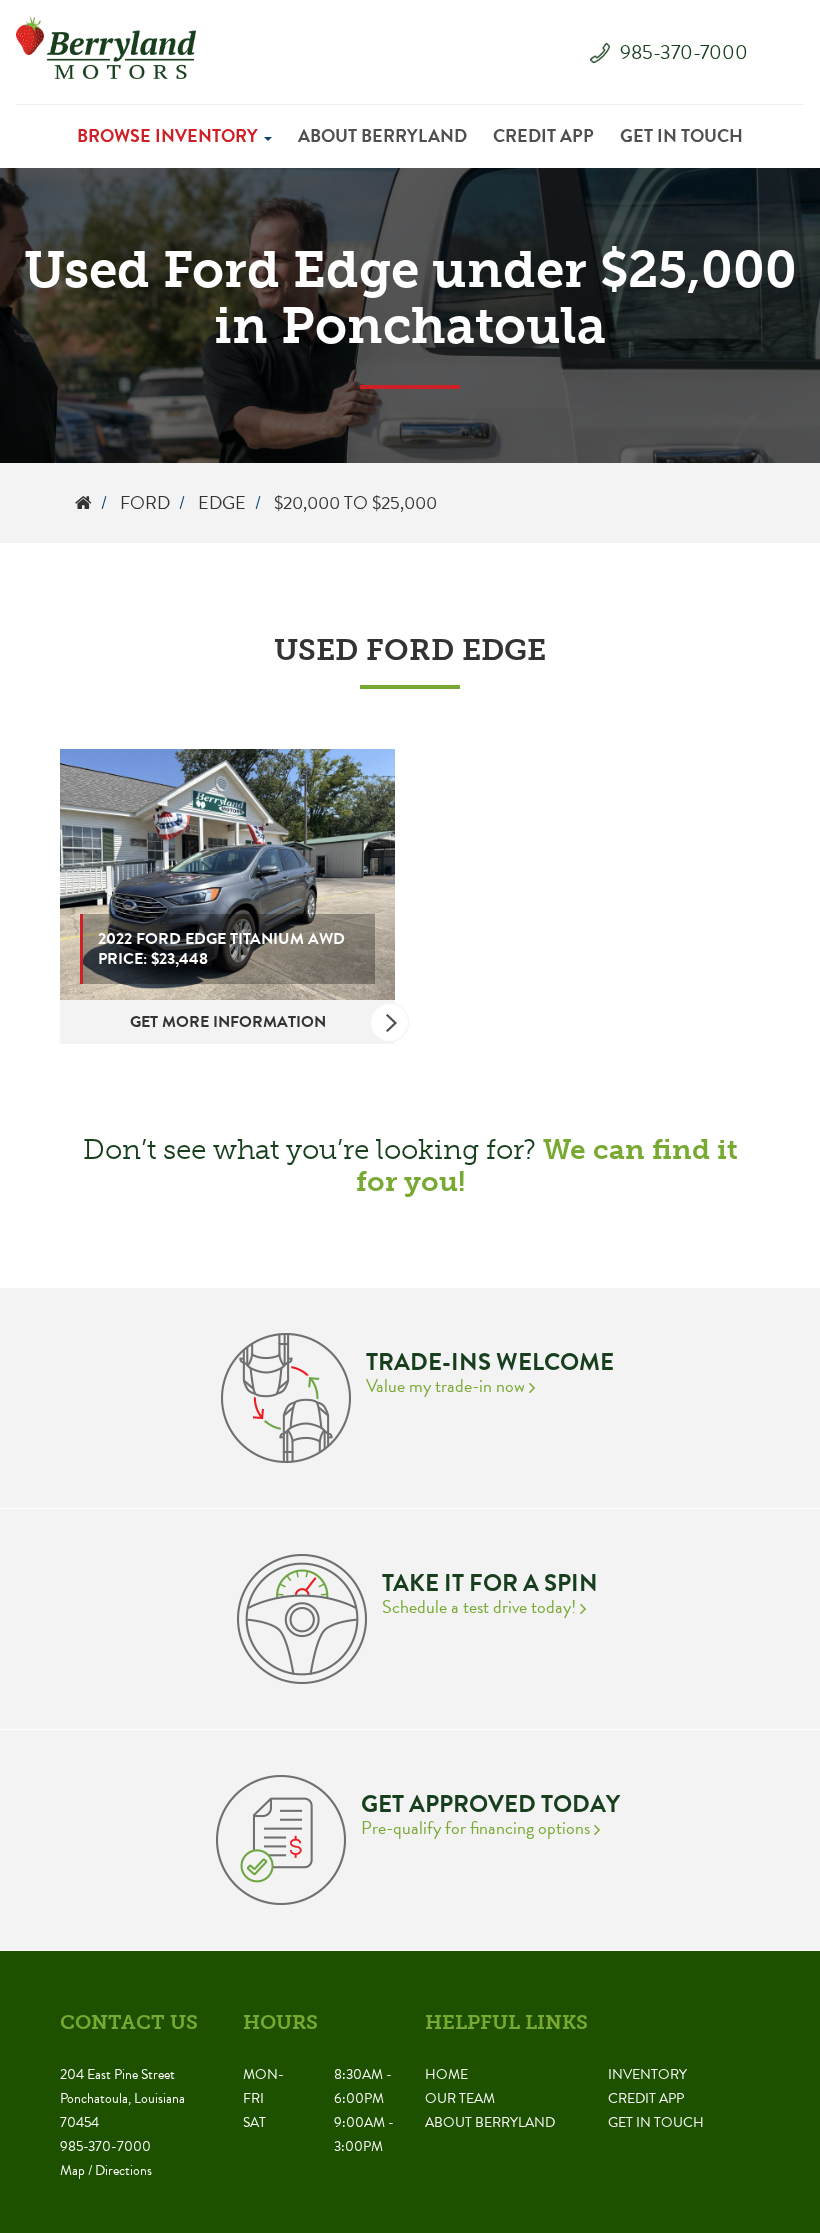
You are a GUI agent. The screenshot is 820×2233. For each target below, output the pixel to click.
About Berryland (382, 135)
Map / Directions (106, 2170)
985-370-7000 (684, 52)
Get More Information (228, 1022)
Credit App (543, 135)
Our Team (460, 2098)
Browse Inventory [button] (169, 135)
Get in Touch (681, 135)
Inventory (647, 2074)
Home (446, 2074)
